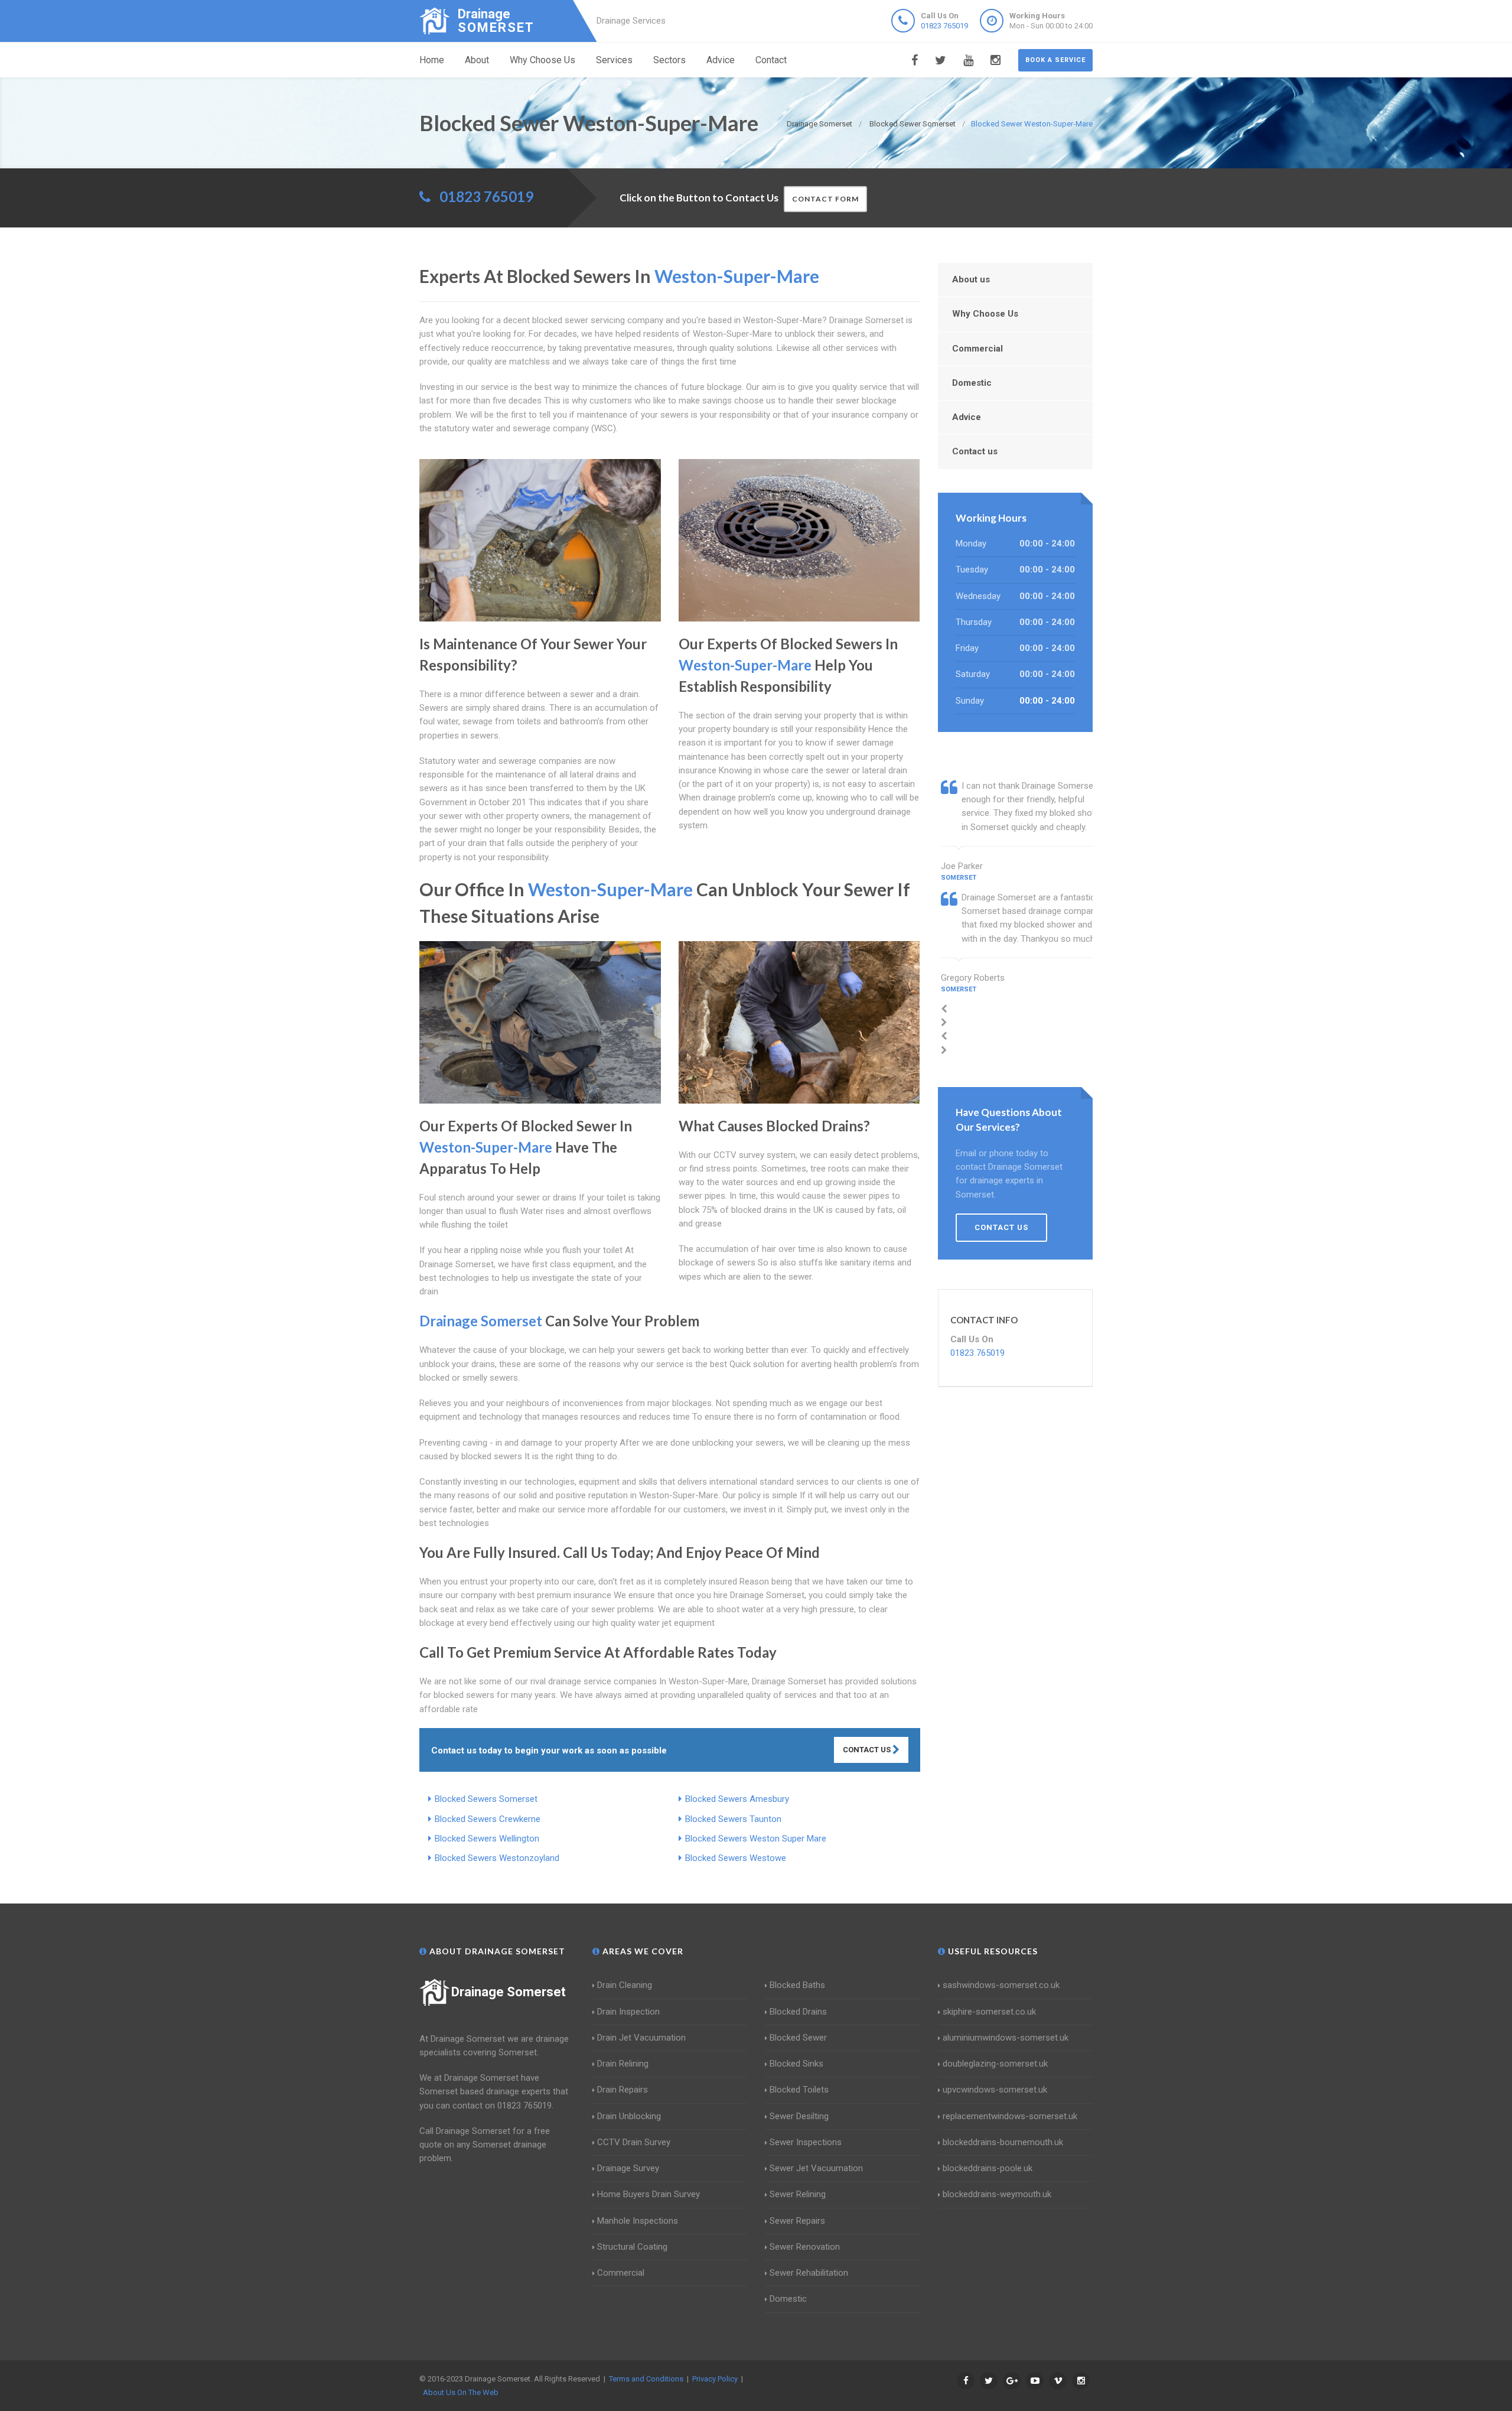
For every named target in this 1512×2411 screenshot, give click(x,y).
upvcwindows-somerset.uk (995, 2090)
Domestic (972, 383)
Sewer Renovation (805, 2247)
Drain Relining (623, 2064)
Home (432, 60)
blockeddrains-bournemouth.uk (1003, 2142)
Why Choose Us (542, 60)
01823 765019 (944, 26)
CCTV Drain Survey (634, 2142)
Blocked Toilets (799, 2090)
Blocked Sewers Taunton (733, 1819)
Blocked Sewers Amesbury (737, 1799)
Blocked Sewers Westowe (736, 1858)
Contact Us (868, 1750)
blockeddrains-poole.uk (988, 2168)
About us (971, 279)
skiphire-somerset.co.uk (989, 2012)
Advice (721, 60)
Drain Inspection (628, 2012)
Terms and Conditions (646, 2379)
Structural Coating (632, 2247)
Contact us (975, 451)
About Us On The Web (461, 2392)
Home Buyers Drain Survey (649, 2194)
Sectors (669, 60)
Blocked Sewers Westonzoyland (497, 1858)
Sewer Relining (798, 2194)
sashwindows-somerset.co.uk (1001, 1985)
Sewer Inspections (806, 2142)
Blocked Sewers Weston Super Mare (756, 1839)
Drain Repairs (623, 2090)
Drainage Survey (628, 2168)
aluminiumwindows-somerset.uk (1006, 2038)
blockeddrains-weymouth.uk (997, 2194)
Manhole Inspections (638, 2221)
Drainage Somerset (509, 1992)
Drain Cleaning (625, 1985)
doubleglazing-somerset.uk (995, 2064)
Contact (771, 60)
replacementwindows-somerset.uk (1010, 2116)
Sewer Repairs (797, 2221)
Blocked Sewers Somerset (486, 1799)
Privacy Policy (715, 2379)
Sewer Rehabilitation (809, 2273)
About (477, 60)
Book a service (1055, 60)
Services (614, 60)
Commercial (977, 349)
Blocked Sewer (798, 2038)
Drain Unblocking (629, 2116)
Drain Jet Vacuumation (641, 2038)
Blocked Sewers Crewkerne (488, 1819)
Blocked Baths (797, 1985)
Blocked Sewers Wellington (487, 1839)
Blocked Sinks (796, 2064)
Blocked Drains (798, 2012)
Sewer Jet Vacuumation (816, 2168)
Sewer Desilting (799, 2116)
